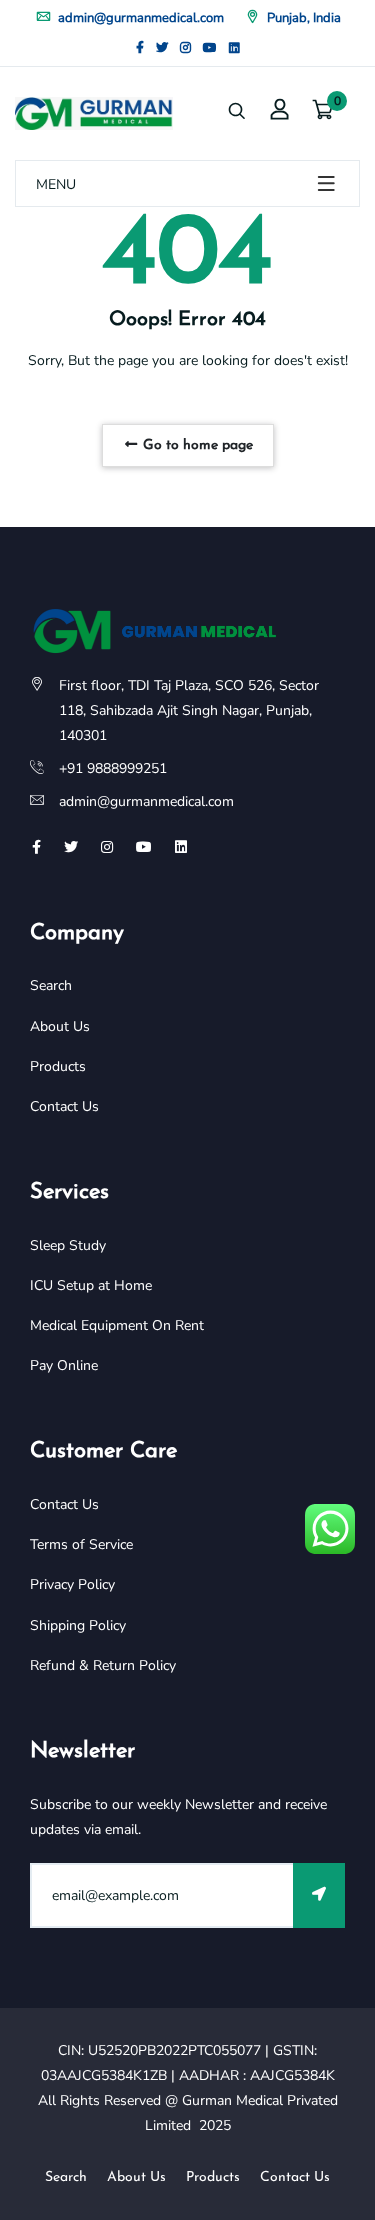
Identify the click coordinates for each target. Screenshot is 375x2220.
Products (58, 1066)
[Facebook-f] (140, 48)
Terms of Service (81, 1544)
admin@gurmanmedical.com (139, 18)
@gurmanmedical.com (165, 801)
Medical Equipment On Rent (117, 1325)
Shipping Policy (78, 1625)
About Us (60, 1026)
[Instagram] (185, 48)
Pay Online (64, 1365)
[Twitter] (162, 48)
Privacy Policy (72, 1584)
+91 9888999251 (113, 768)
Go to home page (196, 445)
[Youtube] (210, 48)
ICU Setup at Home (91, 1285)
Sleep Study (68, 1245)
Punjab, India (302, 18)
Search (51, 985)
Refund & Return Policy (103, 1665)
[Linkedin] (234, 48)
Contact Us (64, 1106)
